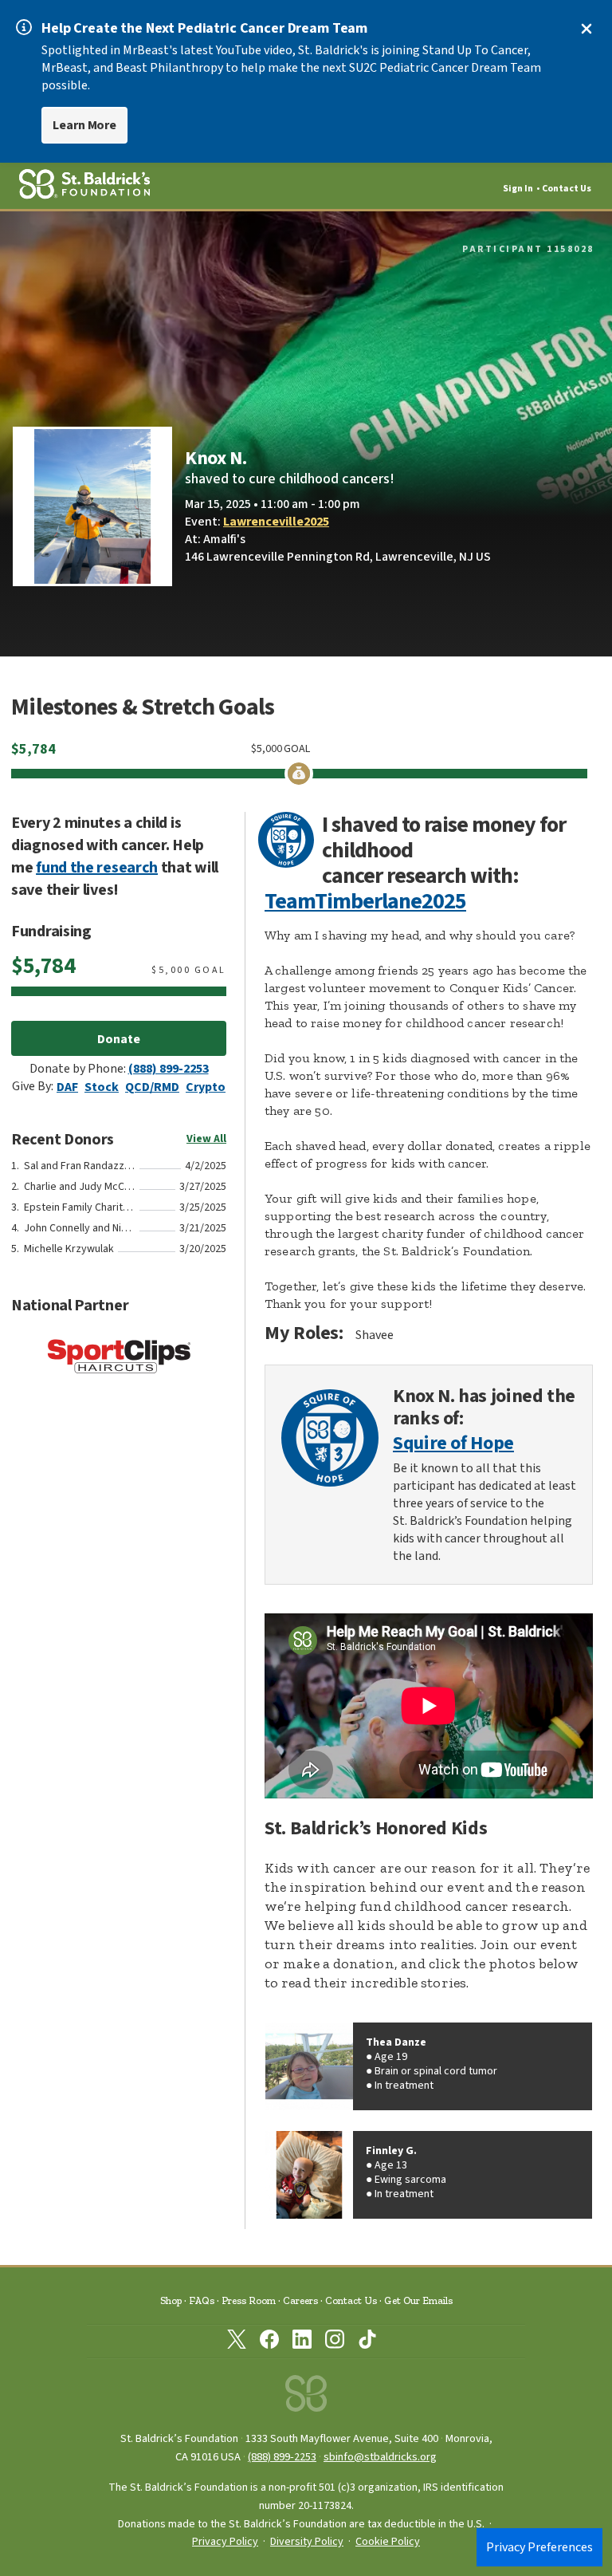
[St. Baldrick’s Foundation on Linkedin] (302, 2342)
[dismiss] (586, 29)
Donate (119, 1039)
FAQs (202, 2300)
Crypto (206, 1087)
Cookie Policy (388, 2542)
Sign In (518, 189)
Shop (171, 2300)
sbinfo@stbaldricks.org (380, 2457)
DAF (67, 1087)
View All (206, 1139)
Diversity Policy (307, 2542)
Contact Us (567, 189)
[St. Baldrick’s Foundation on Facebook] (269, 2342)
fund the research (97, 868)
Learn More (84, 125)
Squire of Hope (453, 1444)
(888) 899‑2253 (282, 2457)
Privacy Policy (225, 2542)
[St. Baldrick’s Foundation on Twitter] (237, 2342)
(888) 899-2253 (169, 1069)
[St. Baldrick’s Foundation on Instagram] (335, 2342)
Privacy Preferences (539, 2547)
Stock (102, 1087)
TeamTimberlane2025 (365, 901)
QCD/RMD (152, 1087)
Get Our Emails (418, 2300)
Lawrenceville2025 (276, 522)
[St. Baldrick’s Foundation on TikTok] (367, 2342)
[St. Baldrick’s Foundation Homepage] (306, 2398)
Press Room (249, 2300)
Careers (300, 2300)
